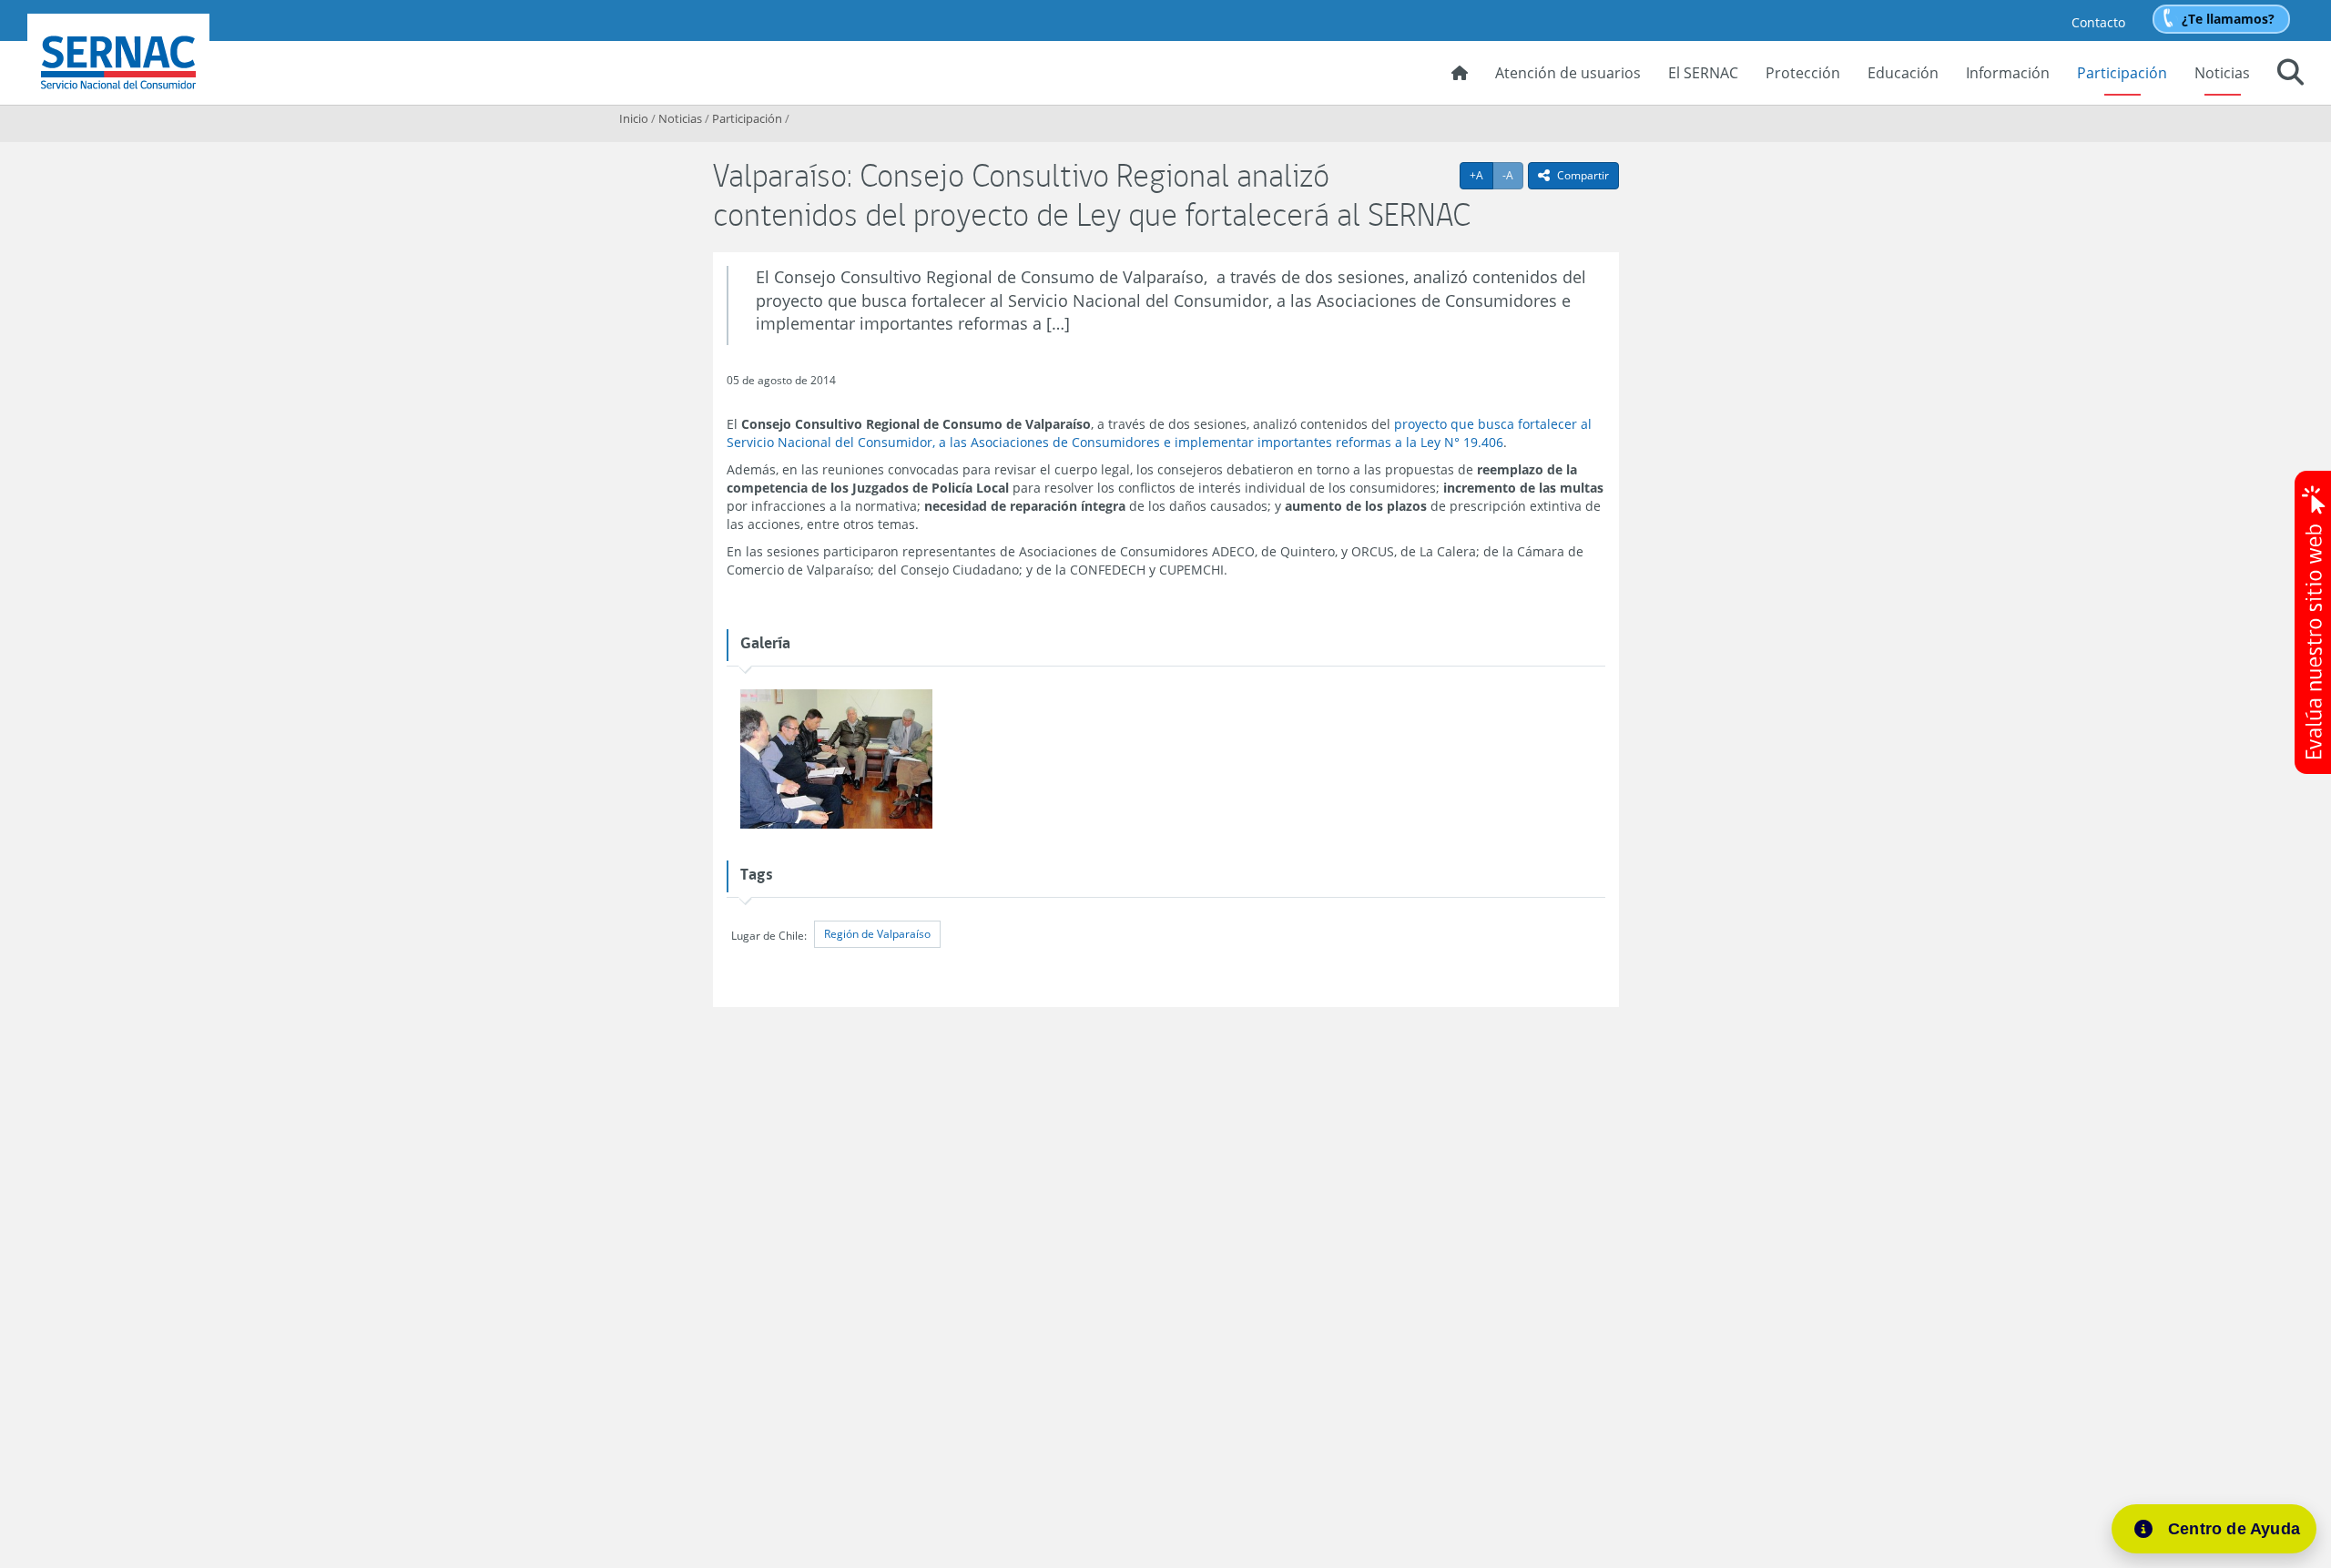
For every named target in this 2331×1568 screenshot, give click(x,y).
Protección (1803, 73)
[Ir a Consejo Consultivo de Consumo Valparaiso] (836, 760)
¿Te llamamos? (2228, 19)
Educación (1903, 73)
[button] (2290, 75)
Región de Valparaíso (877, 934)
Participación (2122, 73)
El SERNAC (1703, 73)
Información (2008, 73)
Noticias (2222, 73)
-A (1513, 175)
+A (1481, 175)
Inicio (634, 118)
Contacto (2098, 22)
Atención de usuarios (1568, 73)
